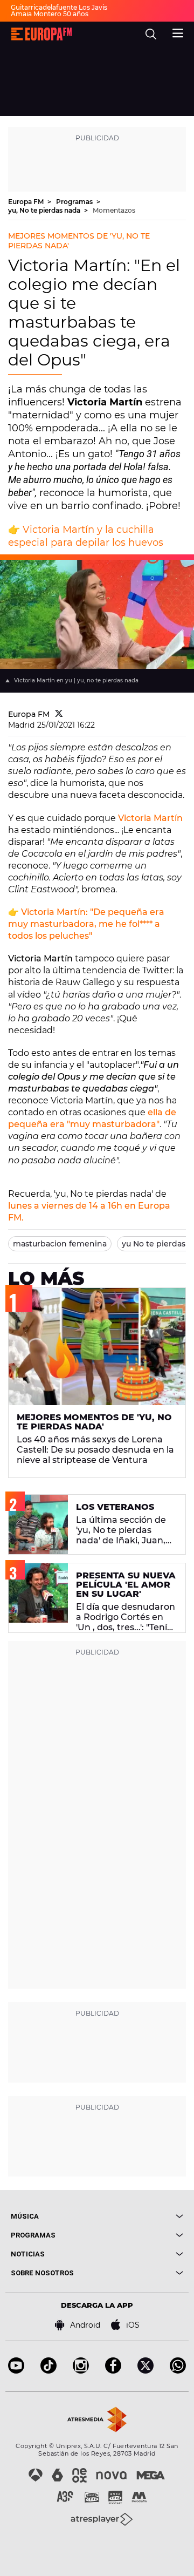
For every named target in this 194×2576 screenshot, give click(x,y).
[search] (151, 34)
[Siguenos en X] (145, 2371)
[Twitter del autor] (59, 714)
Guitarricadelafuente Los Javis (59, 7)
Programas (75, 202)
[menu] (178, 32)
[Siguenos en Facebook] (113, 2371)
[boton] (140, 2216)
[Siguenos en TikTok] (48, 2371)
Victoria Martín (150, 818)
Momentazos (114, 210)
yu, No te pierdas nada (45, 210)
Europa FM (27, 202)
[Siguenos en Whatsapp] (178, 2371)
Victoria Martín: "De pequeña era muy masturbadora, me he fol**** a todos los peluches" (86, 924)
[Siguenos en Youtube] (16, 2371)
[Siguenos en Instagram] (81, 2371)
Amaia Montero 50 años (50, 14)
